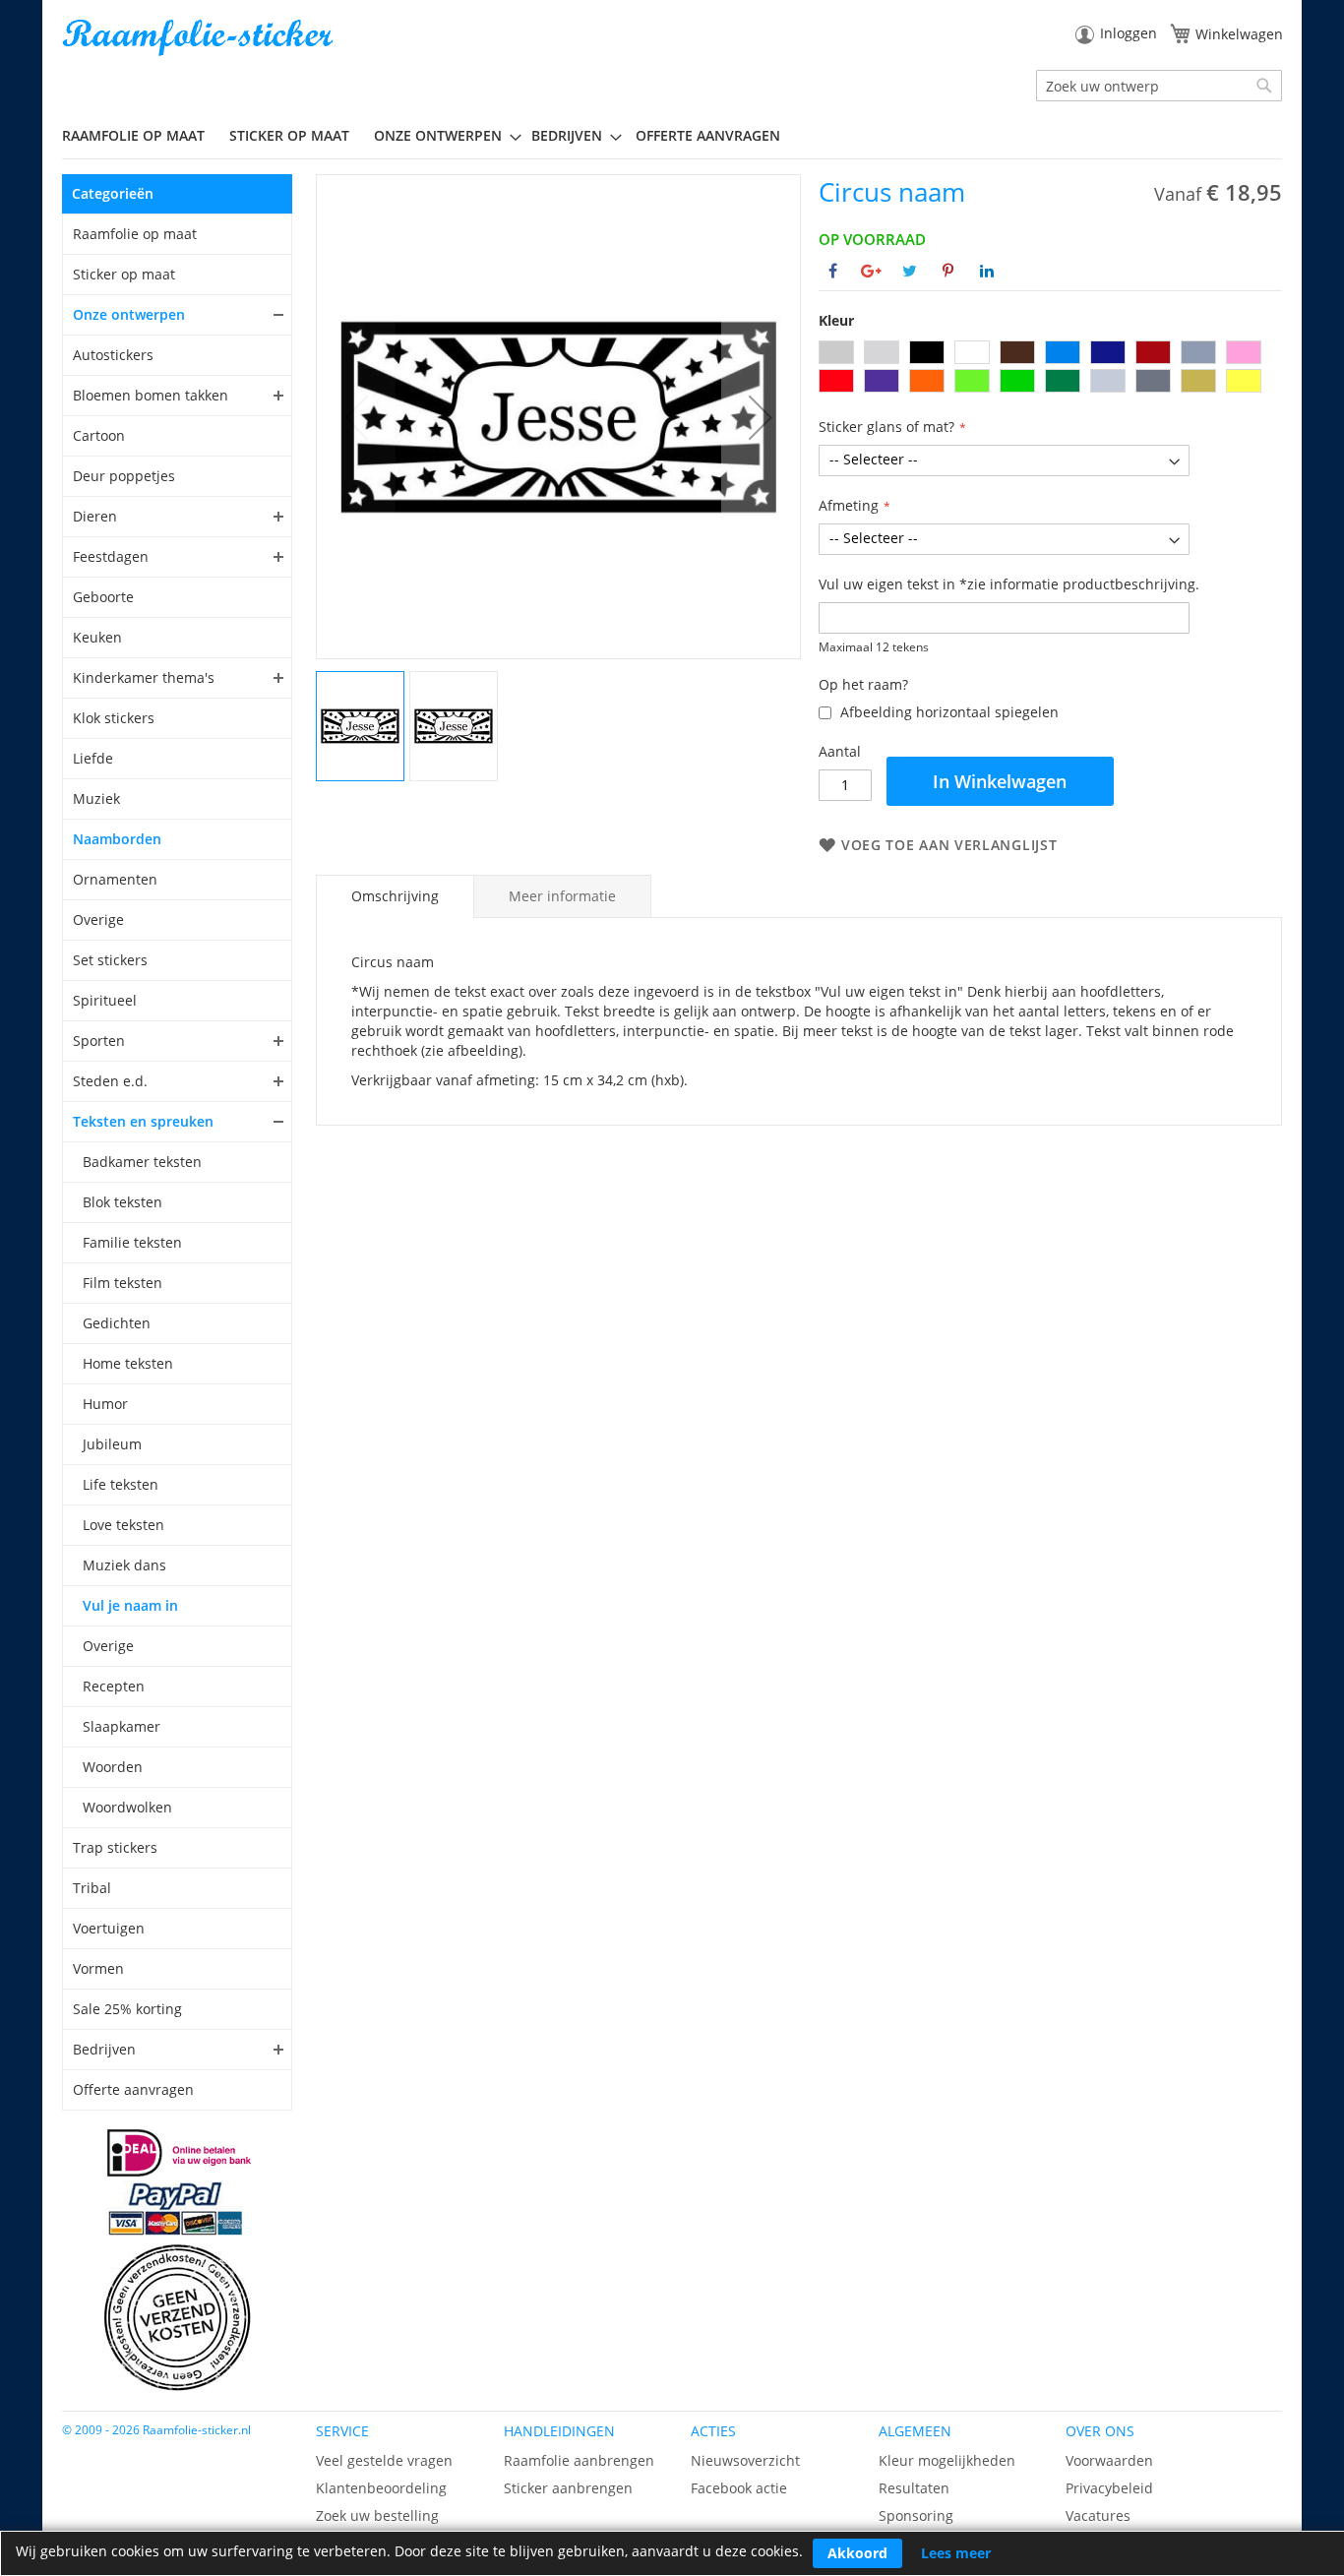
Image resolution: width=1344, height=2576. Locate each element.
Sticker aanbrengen (568, 2488)
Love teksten (123, 1525)
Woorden (113, 1767)
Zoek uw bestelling (377, 2515)
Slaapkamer (122, 1726)
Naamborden (117, 839)
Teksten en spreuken (143, 1121)
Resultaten (914, 2488)
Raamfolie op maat (135, 234)
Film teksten (122, 1283)
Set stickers (110, 960)
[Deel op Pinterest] (948, 271)
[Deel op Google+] (871, 271)
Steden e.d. (110, 1081)
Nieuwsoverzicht (745, 2460)
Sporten (99, 1041)
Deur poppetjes (124, 476)
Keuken (97, 637)
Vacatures (1098, 2515)
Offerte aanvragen (133, 2089)
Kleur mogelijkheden (947, 2460)
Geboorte (103, 597)
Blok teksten (122, 1202)
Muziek (96, 798)
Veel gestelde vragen (384, 2460)
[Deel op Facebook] (833, 271)
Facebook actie (739, 2488)
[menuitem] (141, 135)
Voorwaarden (1109, 2460)
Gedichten (117, 1323)
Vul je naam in (130, 1605)
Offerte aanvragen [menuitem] (708, 135)
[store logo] (200, 38)
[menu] (672, 136)
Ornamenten (115, 879)
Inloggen (1129, 33)
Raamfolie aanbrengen (579, 2460)
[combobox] (1159, 86)
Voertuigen (109, 1928)
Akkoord (857, 2553)
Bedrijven (104, 2049)
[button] (761, 417)
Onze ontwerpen (129, 314)
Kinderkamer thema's (144, 677)
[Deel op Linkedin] (987, 271)
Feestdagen (111, 556)
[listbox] (1050, 369)
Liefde (93, 758)
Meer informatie (562, 896)
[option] (836, 352)
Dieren (95, 516)
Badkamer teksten (142, 1162)
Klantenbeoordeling (381, 2488)
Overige (98, 920)
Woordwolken (127, 1807)
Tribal (92, 1888)
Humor (105, 1404)
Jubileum (112, 1444)
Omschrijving (395, 896)
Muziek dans (124, 1565)
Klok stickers (114, 718)
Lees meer (956, 2553)
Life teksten (121, 1484)
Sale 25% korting (127, 2009)
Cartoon (99, 435)
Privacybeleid (1109, 2488)
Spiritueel (105, 1000)
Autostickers (113, 355)
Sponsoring (916, 2515)
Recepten (114, 1686)
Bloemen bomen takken (151, 395)
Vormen (98, 1968)
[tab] (395, 896)
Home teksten (128, 1363)
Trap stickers (115, 1847)
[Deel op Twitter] (910, 271)
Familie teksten (132, 1242)
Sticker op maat (124, 274)
